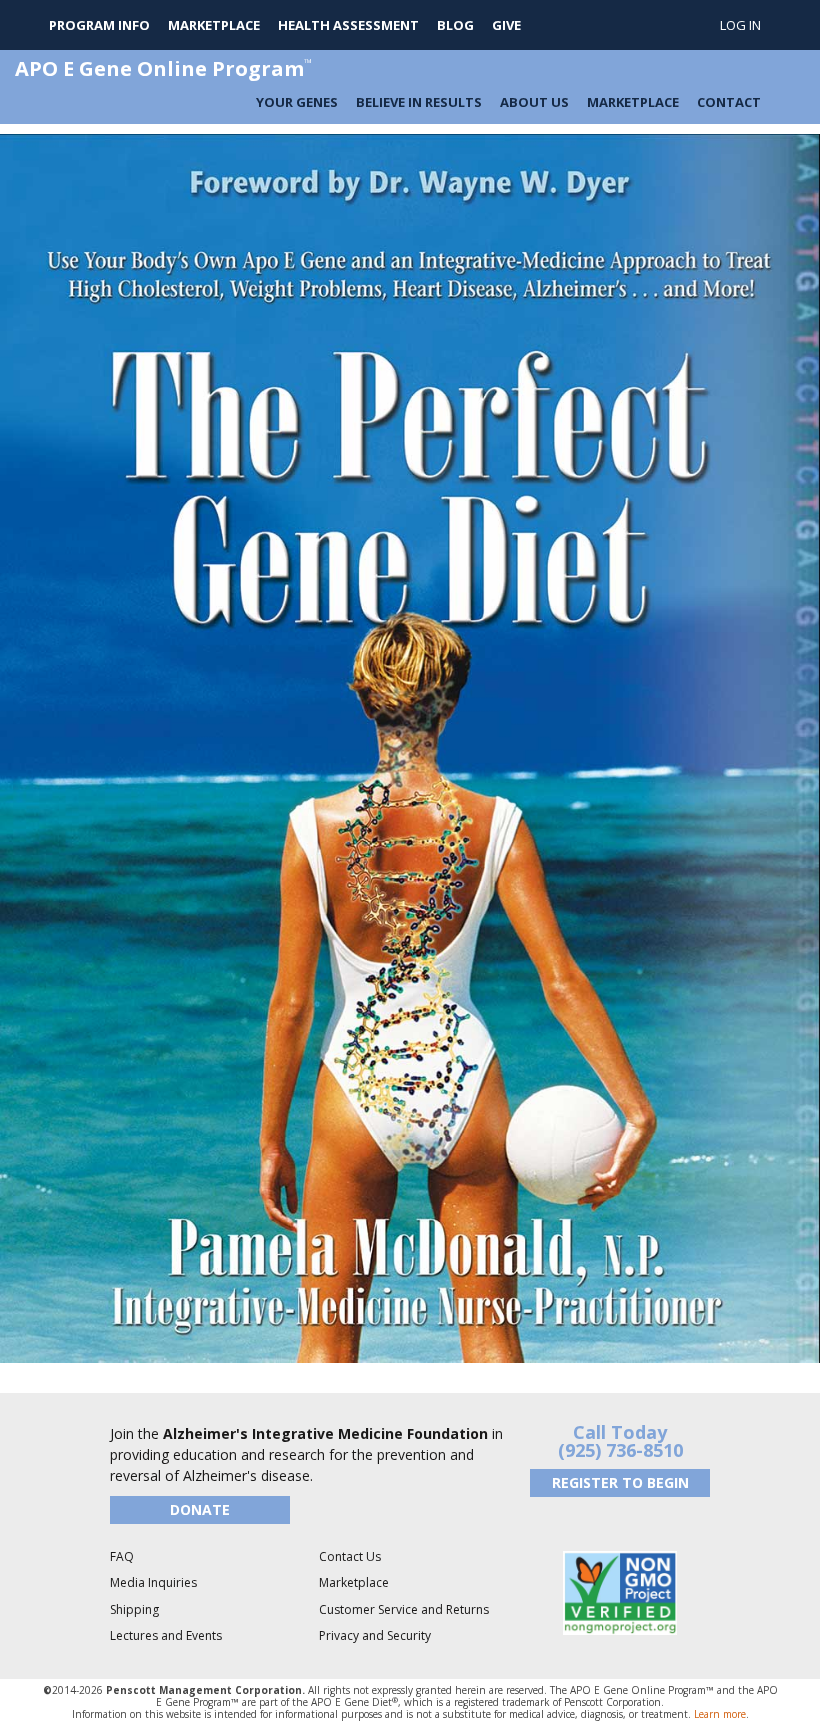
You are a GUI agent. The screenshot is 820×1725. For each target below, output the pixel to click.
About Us (534, 102)
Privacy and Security (375, 1635)
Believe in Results (419, 102)
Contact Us (350, 1556)
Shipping (134, 1609)
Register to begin (620, 1482)
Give (506, 25)
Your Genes (297, 102)
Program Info (99, 25)
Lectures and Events (166, 1635)
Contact (729, 102)
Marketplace (214, 25)
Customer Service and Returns (404, 1609)
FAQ (122, 1556)
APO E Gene (163, 68)
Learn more (720, 1714)
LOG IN (740, 25)
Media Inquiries (153, 1582)
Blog (455, 25)
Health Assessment (348, 25)
